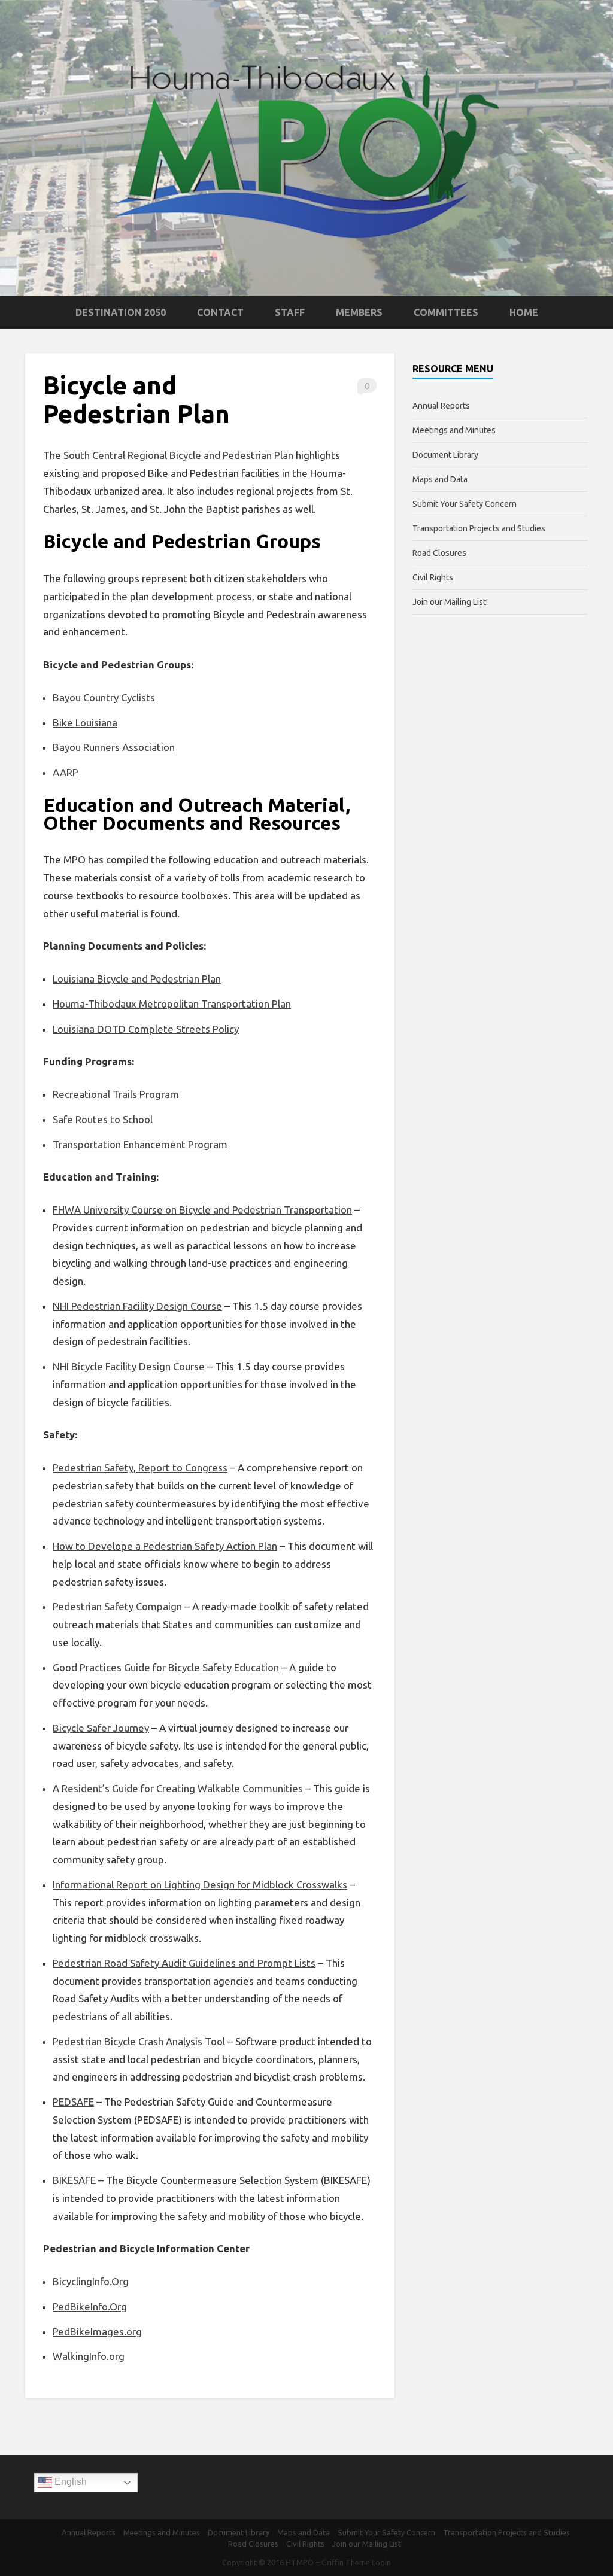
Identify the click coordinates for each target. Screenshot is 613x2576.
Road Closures (439, 553)
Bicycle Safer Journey (101, 1728)
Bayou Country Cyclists (104, 697)
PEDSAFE (73, 2102)
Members (359, 312)
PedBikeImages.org (97, 2332)
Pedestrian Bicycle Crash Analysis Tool (139, 2041)
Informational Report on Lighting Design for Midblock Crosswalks (200, 1885)
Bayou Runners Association (114, 747)
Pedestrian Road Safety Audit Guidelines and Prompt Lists (184, 1963)
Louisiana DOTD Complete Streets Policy (146, 1029)
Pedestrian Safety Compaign (117, 1606)
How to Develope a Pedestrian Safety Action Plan (165, 1546)
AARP (66, 772)
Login (381, 2562)
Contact (220, 312)
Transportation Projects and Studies (479, 528)
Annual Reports (441, 406)
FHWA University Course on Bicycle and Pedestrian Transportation (202, 1210)
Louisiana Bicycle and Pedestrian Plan (137, 979)
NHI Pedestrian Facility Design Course (137, 1306)
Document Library (445, 455)
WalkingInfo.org (89, 2356)
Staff (290, 312)
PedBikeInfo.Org (90, 2306)
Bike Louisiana (85, 723)
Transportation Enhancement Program (140, 1144)
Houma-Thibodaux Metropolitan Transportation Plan (172, 1004)
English (69, 2482)
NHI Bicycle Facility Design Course (129, 1366)
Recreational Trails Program (116, 1094)
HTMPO (300, 2562)
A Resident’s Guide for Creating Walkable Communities (178, 1788)
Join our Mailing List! (450, 602)
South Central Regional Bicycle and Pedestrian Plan (178, 455)
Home (524, 312)
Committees (446, 312)
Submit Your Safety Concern (465, 504)
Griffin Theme (346, 2562)
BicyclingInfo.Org (91, 2281)
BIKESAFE (74, 2180)
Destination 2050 (121, 312)
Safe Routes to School (103, 1119)
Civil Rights (433, 577)
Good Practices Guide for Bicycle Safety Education (166, 1667)
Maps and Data (440, 479)
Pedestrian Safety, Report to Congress (140, 1468)
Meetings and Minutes (454, 430)
